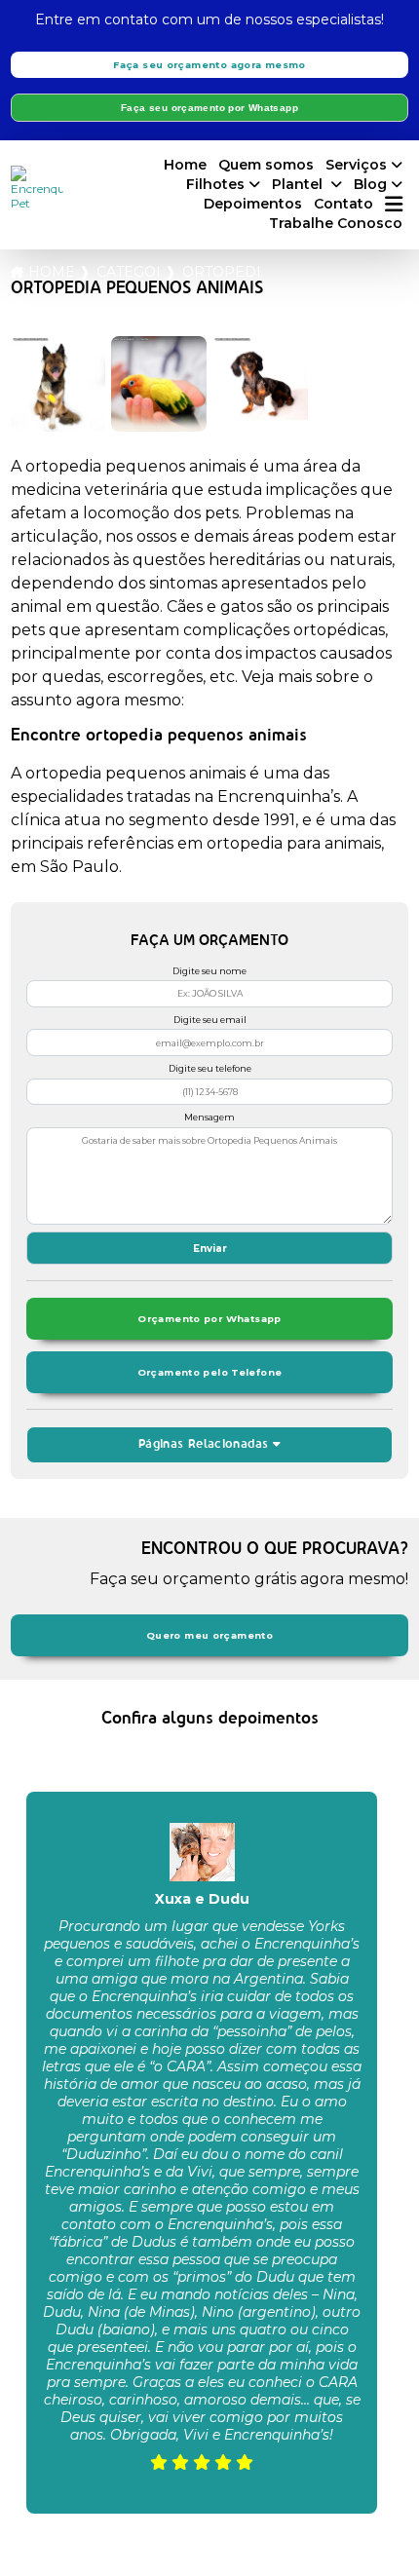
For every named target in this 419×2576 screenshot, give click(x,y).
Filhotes (215, 184)
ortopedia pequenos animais (222, 272)
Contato (343, 204)
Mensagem (209, 1117)
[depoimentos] (202, 2545)
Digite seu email (210, 1020)
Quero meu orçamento (209, 1635)
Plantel (299, 184)
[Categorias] (394, 205)
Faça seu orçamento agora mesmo (209, 65)
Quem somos (266, 165)
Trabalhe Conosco (336, 223)
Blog (370, 184)
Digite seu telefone (210, 1068)
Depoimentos (253, 204)
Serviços (356, 165)
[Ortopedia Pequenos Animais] (58, 384)
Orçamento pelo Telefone (210, 1372)
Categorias (128, 272)
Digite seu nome (209, 971)
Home (185, 165)
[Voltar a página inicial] (38, 188)
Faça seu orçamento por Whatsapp (209, 108)
